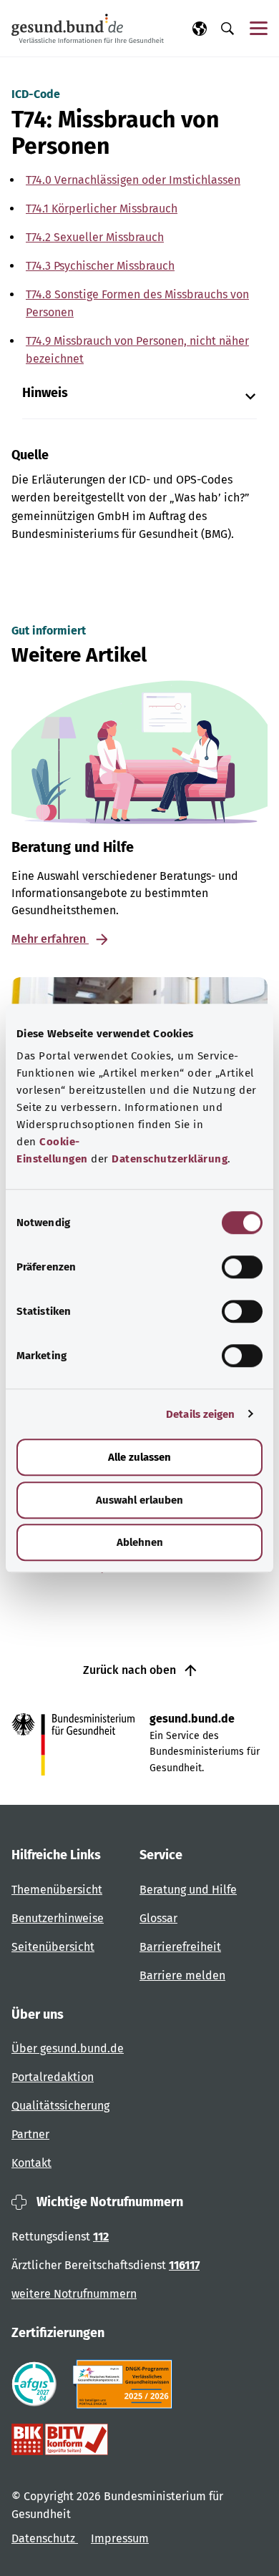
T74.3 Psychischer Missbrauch (100, 266)
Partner (30, 2134)
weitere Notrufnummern (74, 2294)
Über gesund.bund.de (68, 2048)
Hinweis (45, 393)
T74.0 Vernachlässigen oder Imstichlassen (133, 180)
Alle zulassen (139, 1457)
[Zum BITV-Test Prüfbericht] (60, 2439)
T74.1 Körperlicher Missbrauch (102, 209)
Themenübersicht (57, 1890)
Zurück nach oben (131, 1670)
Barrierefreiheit (180, 1947)
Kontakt (31, 2163)
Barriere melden (182, 1975)
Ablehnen (140, 1542)
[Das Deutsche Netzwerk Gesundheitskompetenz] (126, 2384)
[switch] (242, 1267)
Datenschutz (45, 2538)
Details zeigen (200, 1414)
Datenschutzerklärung (170, 1159)
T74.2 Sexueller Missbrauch (95, 237)
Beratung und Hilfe (188, 1890)
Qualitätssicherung (60, 2106)
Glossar (158, 1918)
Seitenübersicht (53, 1947)
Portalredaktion (53, 2077)
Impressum (120, 2538)
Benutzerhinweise (58, 1918)
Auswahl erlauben (139, 1500)
